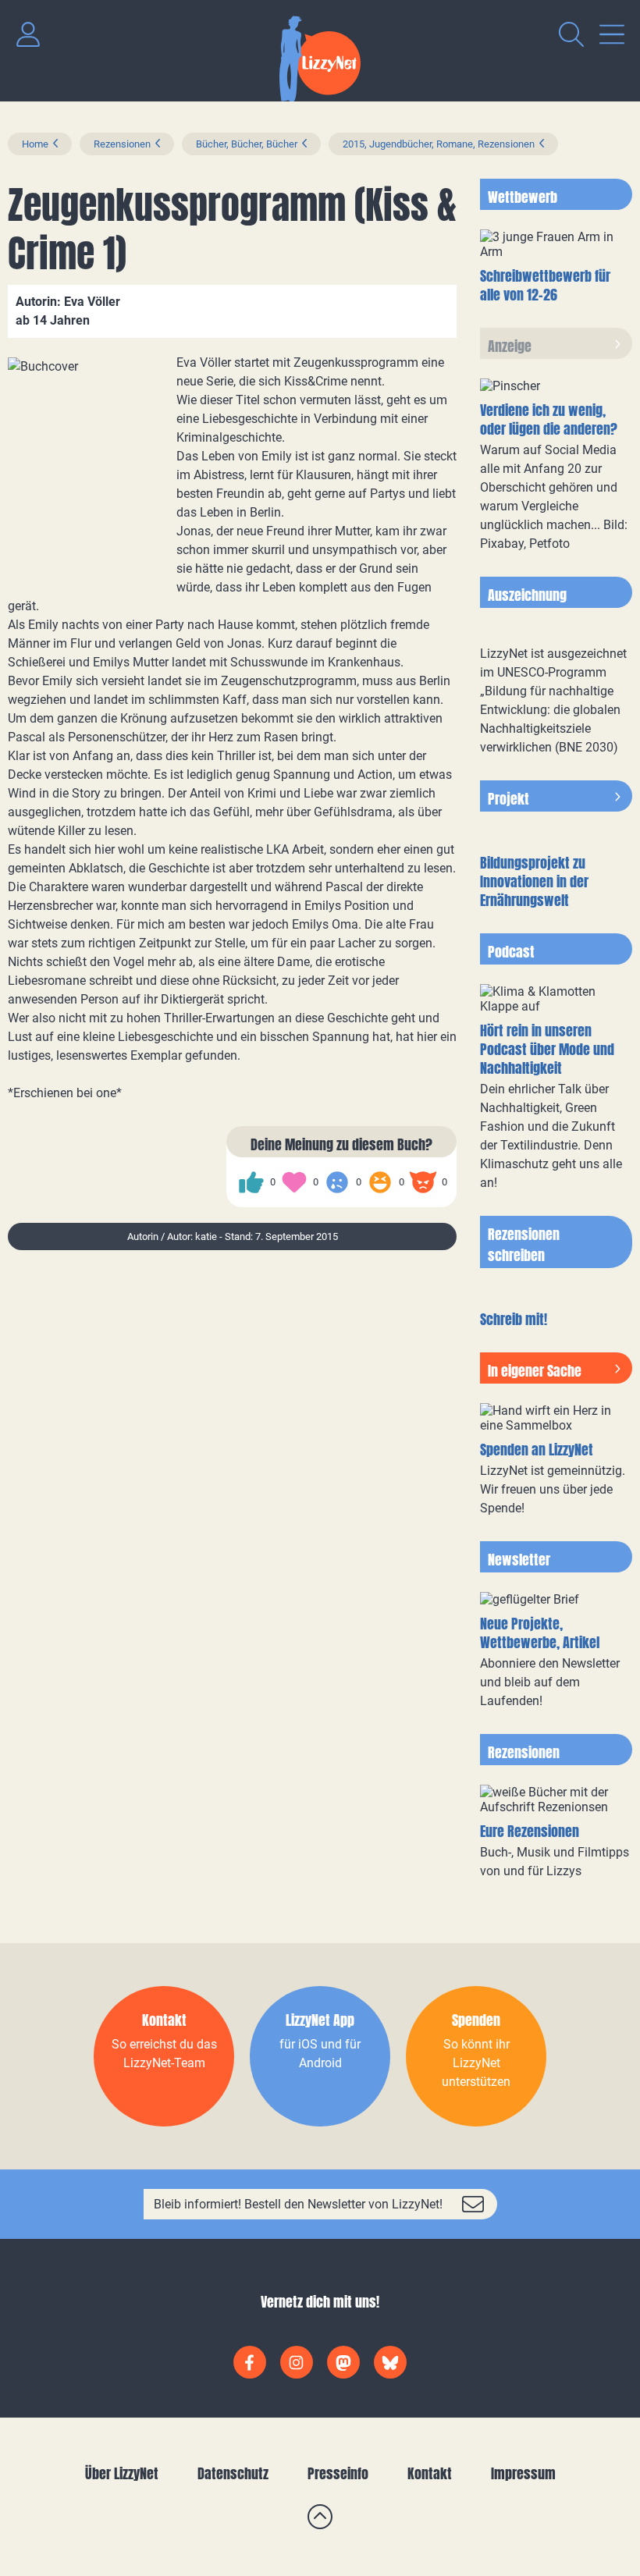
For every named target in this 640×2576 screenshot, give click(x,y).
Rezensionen (122, 144)
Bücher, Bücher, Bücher (247, 144)
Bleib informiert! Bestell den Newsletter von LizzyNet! (298, 2204)
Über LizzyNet (122, 2473)
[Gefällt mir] (251, 1182)
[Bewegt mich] (294, 1182)
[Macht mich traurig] (337, 1182)
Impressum (523, 2473)
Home (35, 144)
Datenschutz (233, 2473)
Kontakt (430, 2473)
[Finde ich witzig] (380, 1182)
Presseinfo (338, 2473)
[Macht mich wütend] (423, 1182)
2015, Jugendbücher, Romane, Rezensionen (439, 144)
